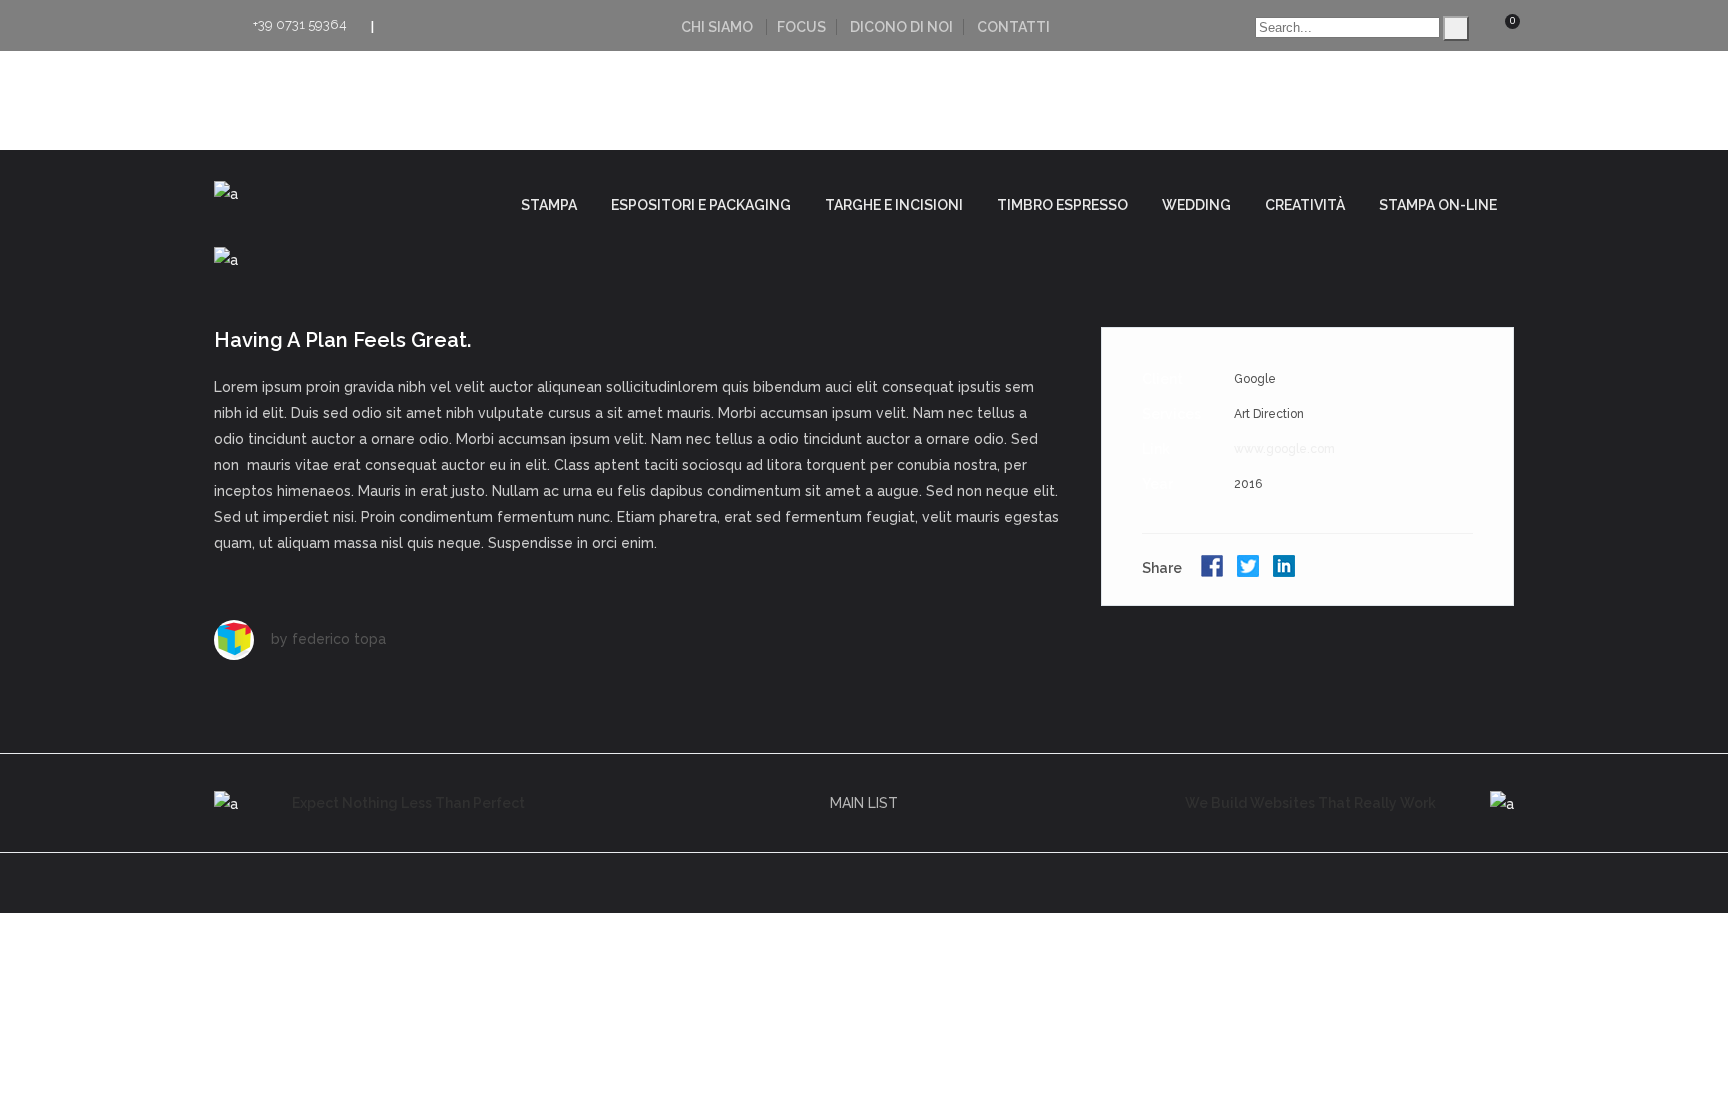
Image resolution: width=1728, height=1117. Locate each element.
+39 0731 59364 (300, 24)
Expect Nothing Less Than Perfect (408, 803)
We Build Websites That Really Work (1310, 803)
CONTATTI (1013, 27)
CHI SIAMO (717, 27)
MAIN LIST (864, 803)
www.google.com (1284, 449)
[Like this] (1472, 570)
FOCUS (801, 27)
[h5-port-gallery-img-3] (864, 258)
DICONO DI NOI (901, 27)
